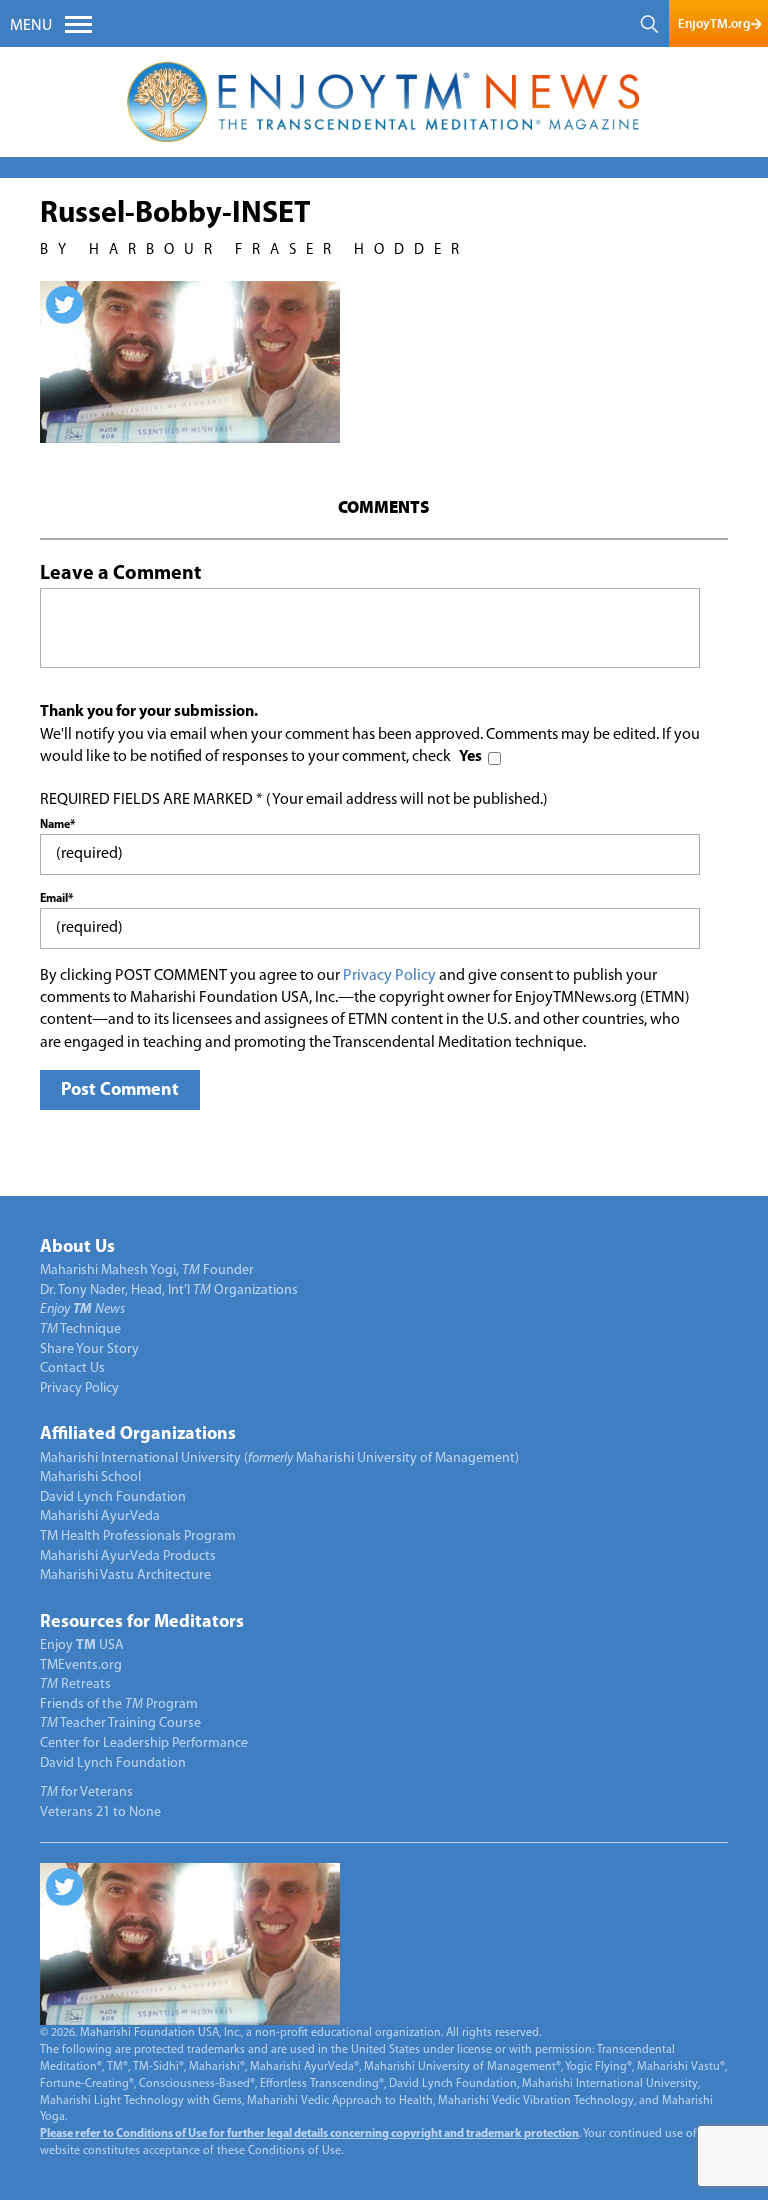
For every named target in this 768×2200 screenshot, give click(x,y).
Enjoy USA (82, 1645)
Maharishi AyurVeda (100, 1516)
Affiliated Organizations (138, 1435)
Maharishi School (90, 1477)
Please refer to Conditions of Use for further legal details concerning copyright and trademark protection (309, 2134)
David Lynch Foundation (113, 1497)
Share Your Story (89, 1349)
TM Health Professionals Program (138, 1536)
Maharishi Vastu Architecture (125, 1575)
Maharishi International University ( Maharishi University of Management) (279, 1458)
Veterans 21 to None (100, 1812)
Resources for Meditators (142, 1623)
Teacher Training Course (120, 1723)
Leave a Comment (120, 574)
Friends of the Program (119, 1704)
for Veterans (86, 1792)
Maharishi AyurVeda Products (128, 1556)
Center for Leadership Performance (144, 1743)
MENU (31, 26)
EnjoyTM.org (714, 23)
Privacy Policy (389, 976)
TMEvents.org (81, 1665)
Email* (56, 899)
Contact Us (72, 1368)
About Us (77, 1248)
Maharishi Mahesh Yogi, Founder (147, 1270)
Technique (80, 1329)
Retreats (75, 1684)
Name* (57, 825)
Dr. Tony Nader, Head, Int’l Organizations (169, 1290)
